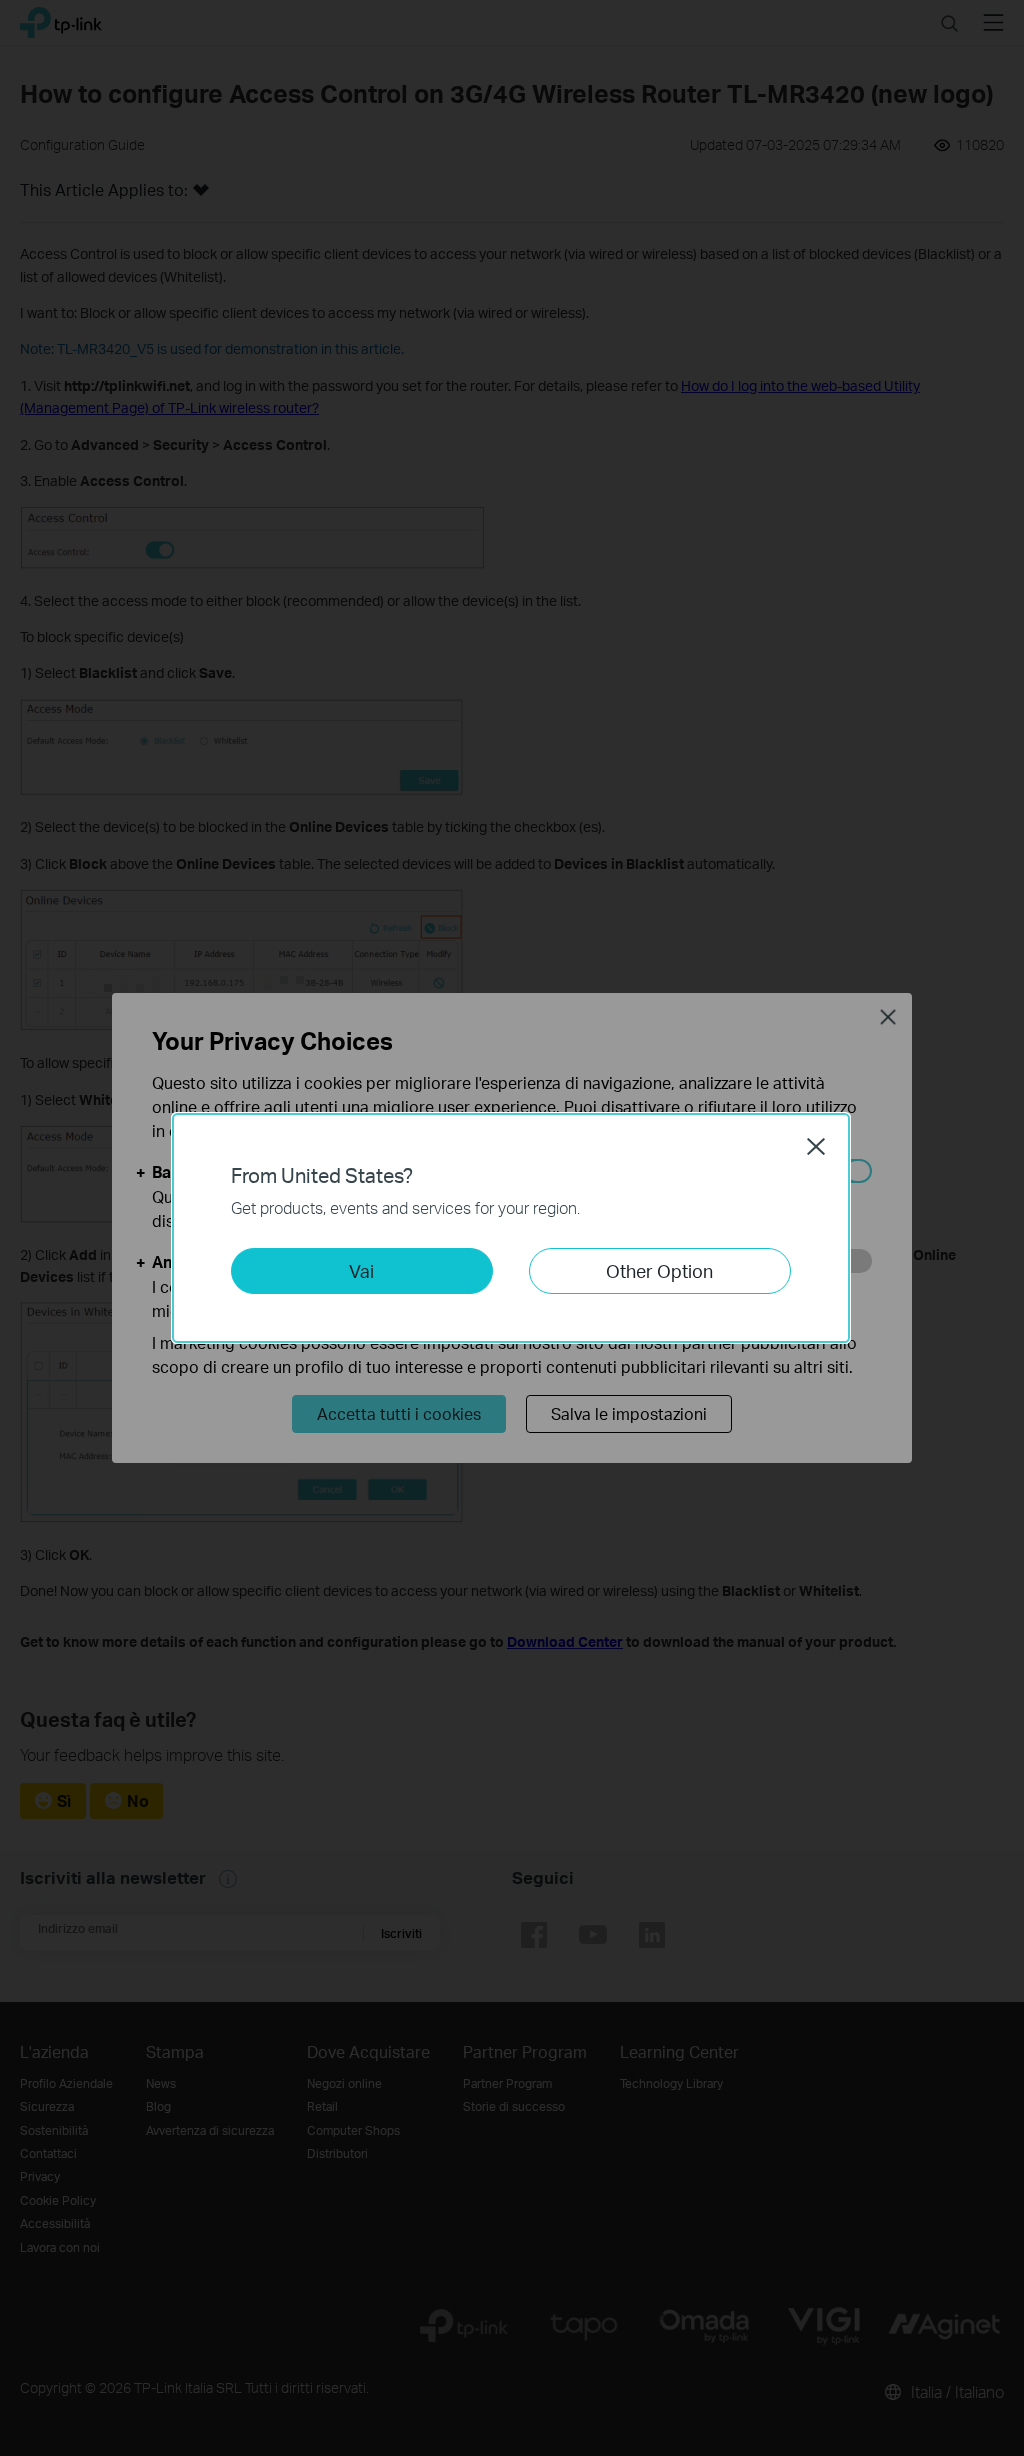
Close (816, 1146)
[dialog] (512, 1228)
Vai (361, 1270)
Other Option (659, 1270)
